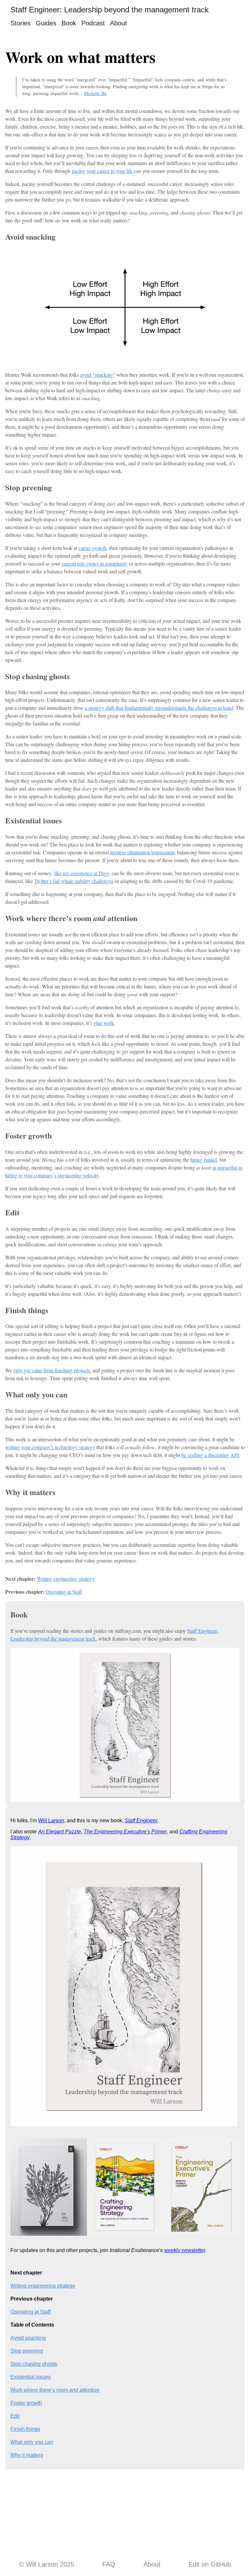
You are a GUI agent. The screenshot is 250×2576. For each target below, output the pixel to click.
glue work (104, 1023)
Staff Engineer (141, 1820)
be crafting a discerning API (210, 1455)
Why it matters (27, 2455)
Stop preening (27, 2351)
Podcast (93, 23)
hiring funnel (204, 1160)
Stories (21, 23)
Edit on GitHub (210, 2564)
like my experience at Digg (82, 873)
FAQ (109, 2564)
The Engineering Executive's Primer (125, 1832)
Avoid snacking (28, 2338)
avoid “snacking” (98, 375)
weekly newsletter (185, 2250)
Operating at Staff (64, 1592)
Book (69, 23)
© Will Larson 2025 (47, 2564)
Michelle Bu (95, 93)
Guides (46, 23)
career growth (92, 548)
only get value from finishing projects (52, 1370)
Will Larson (51, 1820)
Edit (15, 2416)
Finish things (25, 2429)
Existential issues (31, 2377)
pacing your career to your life (102, 171)
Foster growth (26, 2403)
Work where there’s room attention (55, 2390)
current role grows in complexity (95, 563)
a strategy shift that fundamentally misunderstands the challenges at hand (159, 708)
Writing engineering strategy (66, 1579)
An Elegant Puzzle (60, 1832)
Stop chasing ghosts (34, 2364)
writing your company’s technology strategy (50, 1447)
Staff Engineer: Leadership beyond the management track (110, 10)
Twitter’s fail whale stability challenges (74, 881)
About (118, 23)
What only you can (32, 2442)
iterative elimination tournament (142, 852)
